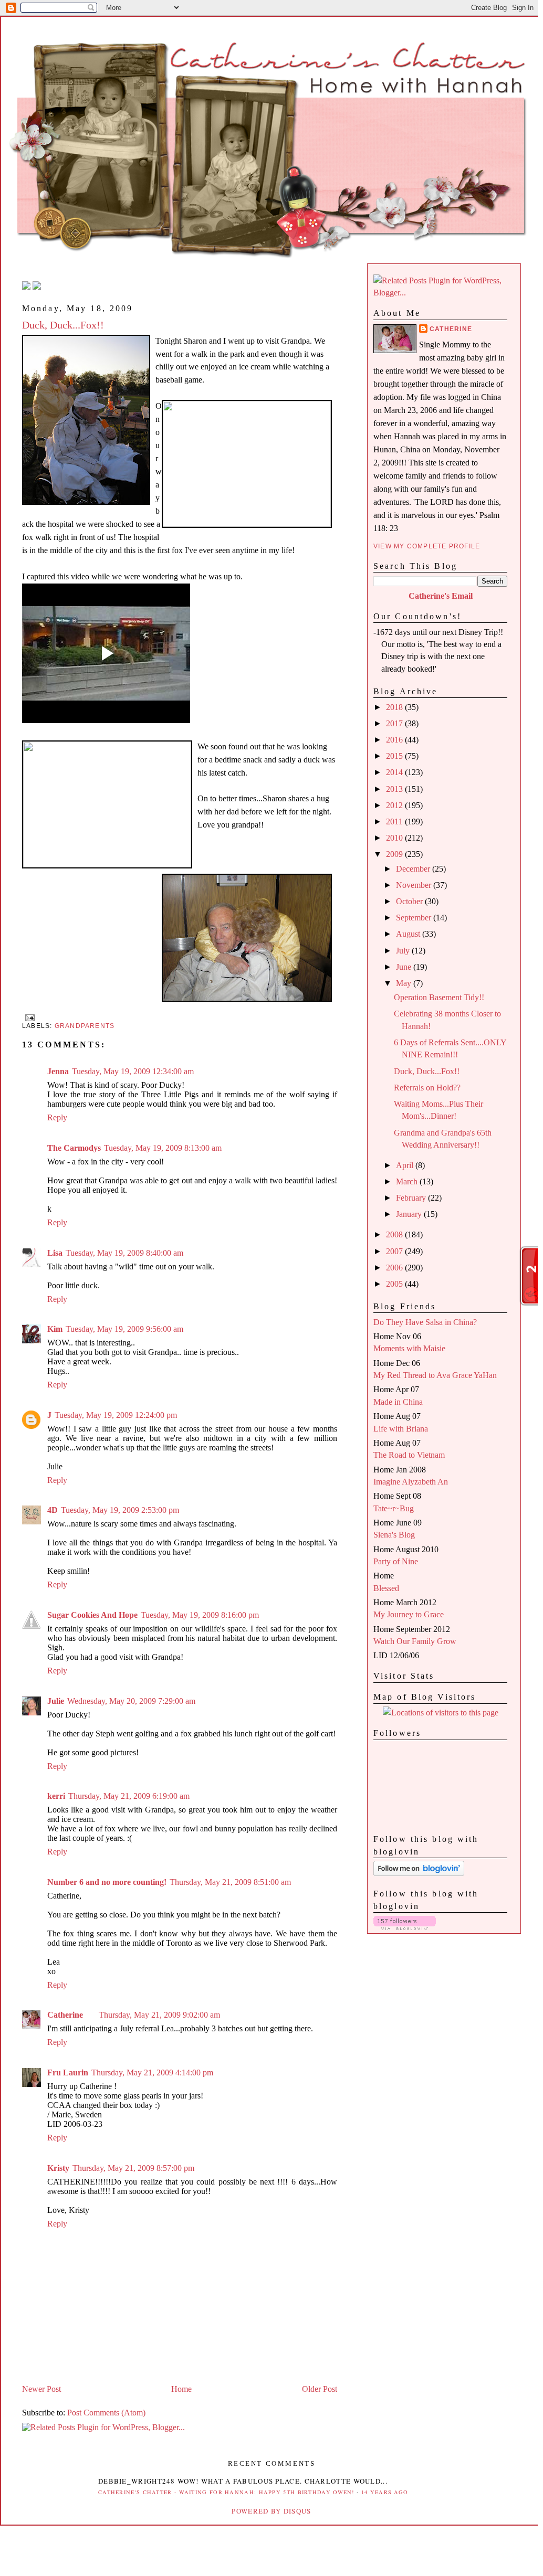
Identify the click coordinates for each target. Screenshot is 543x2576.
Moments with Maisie (409, 1348)
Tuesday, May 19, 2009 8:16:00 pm (200, 1615)
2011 (395, 821)
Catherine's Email (441, 596)
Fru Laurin (68, 2073)
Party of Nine (396, 1561)
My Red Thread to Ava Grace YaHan (435, 1375)
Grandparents (85, 1026)
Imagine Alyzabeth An (411, 1482)
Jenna (58, 1071)
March (408, 1181)
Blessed (386, 1588)
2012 (395, 805)
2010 (395, 838)
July (404, 951)
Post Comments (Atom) (106, 2413)
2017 (395, 723)
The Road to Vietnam (409, 1455)
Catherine (65, 2015)
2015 (395, 756)
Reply (57, 1117)
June (405, 967)
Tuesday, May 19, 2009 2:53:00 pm (120, 1510)
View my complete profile (427, 546)
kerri (56, 1796)
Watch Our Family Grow (415, 1641)
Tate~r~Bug (394, 1508)
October (410, 901)
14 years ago (385, 2492)
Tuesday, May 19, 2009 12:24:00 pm (116, 1415)
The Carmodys (74, 1148)
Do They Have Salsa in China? (425, 1322)
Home (181, 2389)
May (405, 983)
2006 (395, 1268)
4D (53, 1510)
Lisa (55, 1253)
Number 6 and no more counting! (107, 1882)
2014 (395, 772)
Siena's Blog (394, 1535)
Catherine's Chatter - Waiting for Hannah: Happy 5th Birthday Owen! (226, 2492)
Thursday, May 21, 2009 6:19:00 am (129, 1796)
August (409, 934)
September (415, 918)
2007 (395, 1251)
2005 (395, 1284)
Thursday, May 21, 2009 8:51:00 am (230, 1882)
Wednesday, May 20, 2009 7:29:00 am (131, 1701)
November (415, 885)
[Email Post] (28, 1017)
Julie (56, 1701)
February (412, 1198)
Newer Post (41, 2389)
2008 (395, 1234)
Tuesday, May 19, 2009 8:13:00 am (163, 1148)
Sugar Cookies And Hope (92, 1615)
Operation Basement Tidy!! (439, 997)
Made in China (398, 1402)
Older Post (320, 2389)
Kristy (58, 2168)
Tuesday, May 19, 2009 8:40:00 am (124, 1253)
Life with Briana (401, 1429)
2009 (395, 854)
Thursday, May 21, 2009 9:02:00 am (159, 2015)
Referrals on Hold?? (427, 1088)
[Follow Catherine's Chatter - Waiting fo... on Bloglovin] (419, 1873)
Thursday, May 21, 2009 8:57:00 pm (133, 2168)
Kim (55, 1329)
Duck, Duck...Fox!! (63, 325)
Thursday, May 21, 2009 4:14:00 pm (152, 2073)
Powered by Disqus (271, 2511)
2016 (395, 740)
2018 (395, 707)
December (414, 869)
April (406, 1165)
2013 (395, 789)
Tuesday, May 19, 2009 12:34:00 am (133, 1071)
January (410, 1214)
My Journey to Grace (409, 1614)
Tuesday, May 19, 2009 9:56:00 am (124, 1329)
